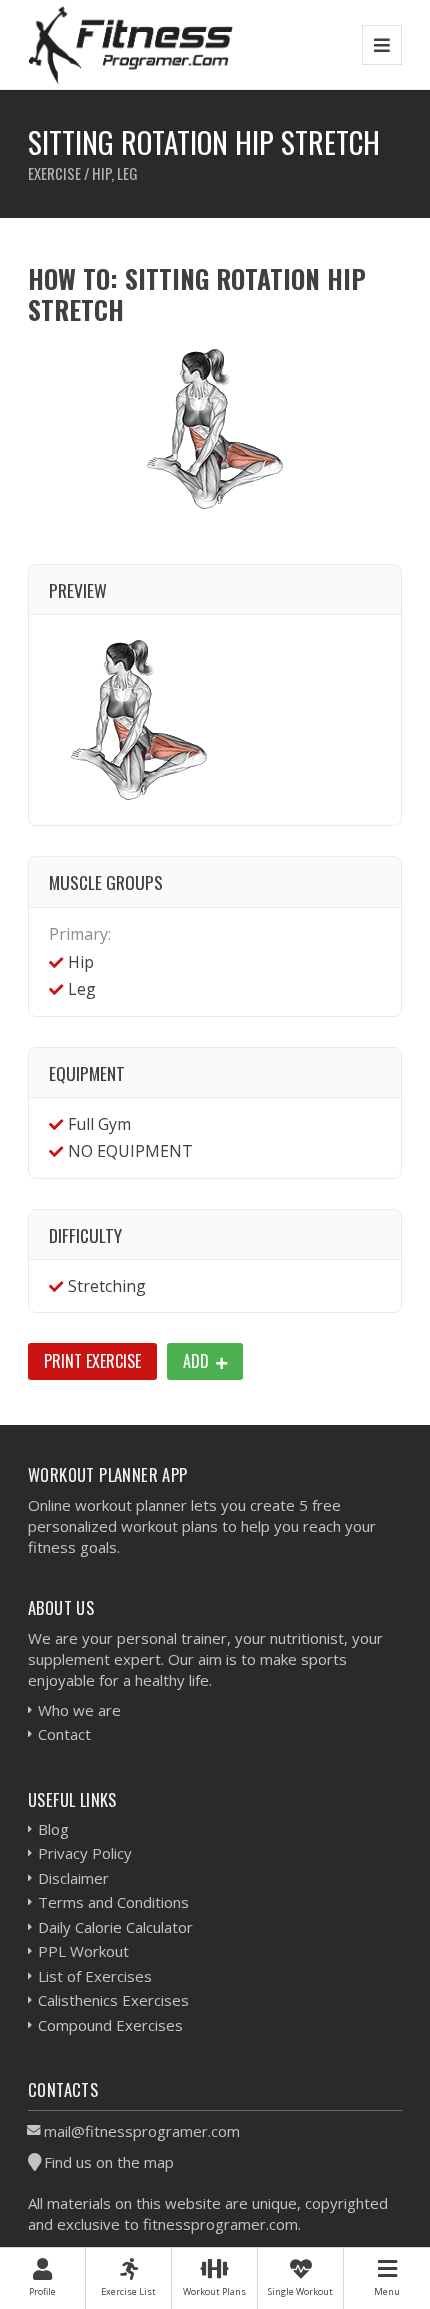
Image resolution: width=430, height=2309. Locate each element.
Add (198, 1361)
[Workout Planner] (131, 44)
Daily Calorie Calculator (115, 1927)
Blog (53, 1829)
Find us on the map (109, 2162)
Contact (64, 1734)
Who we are (79, 1710)
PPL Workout (83, 1951)
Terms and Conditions (113, 1902)
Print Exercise (92, 1361)
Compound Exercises (110, 2025)
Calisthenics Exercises (113, 2000)
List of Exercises (95, 1976)
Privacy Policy (85, 1853)
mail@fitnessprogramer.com (142, 2131)
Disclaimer (73, 1878)
